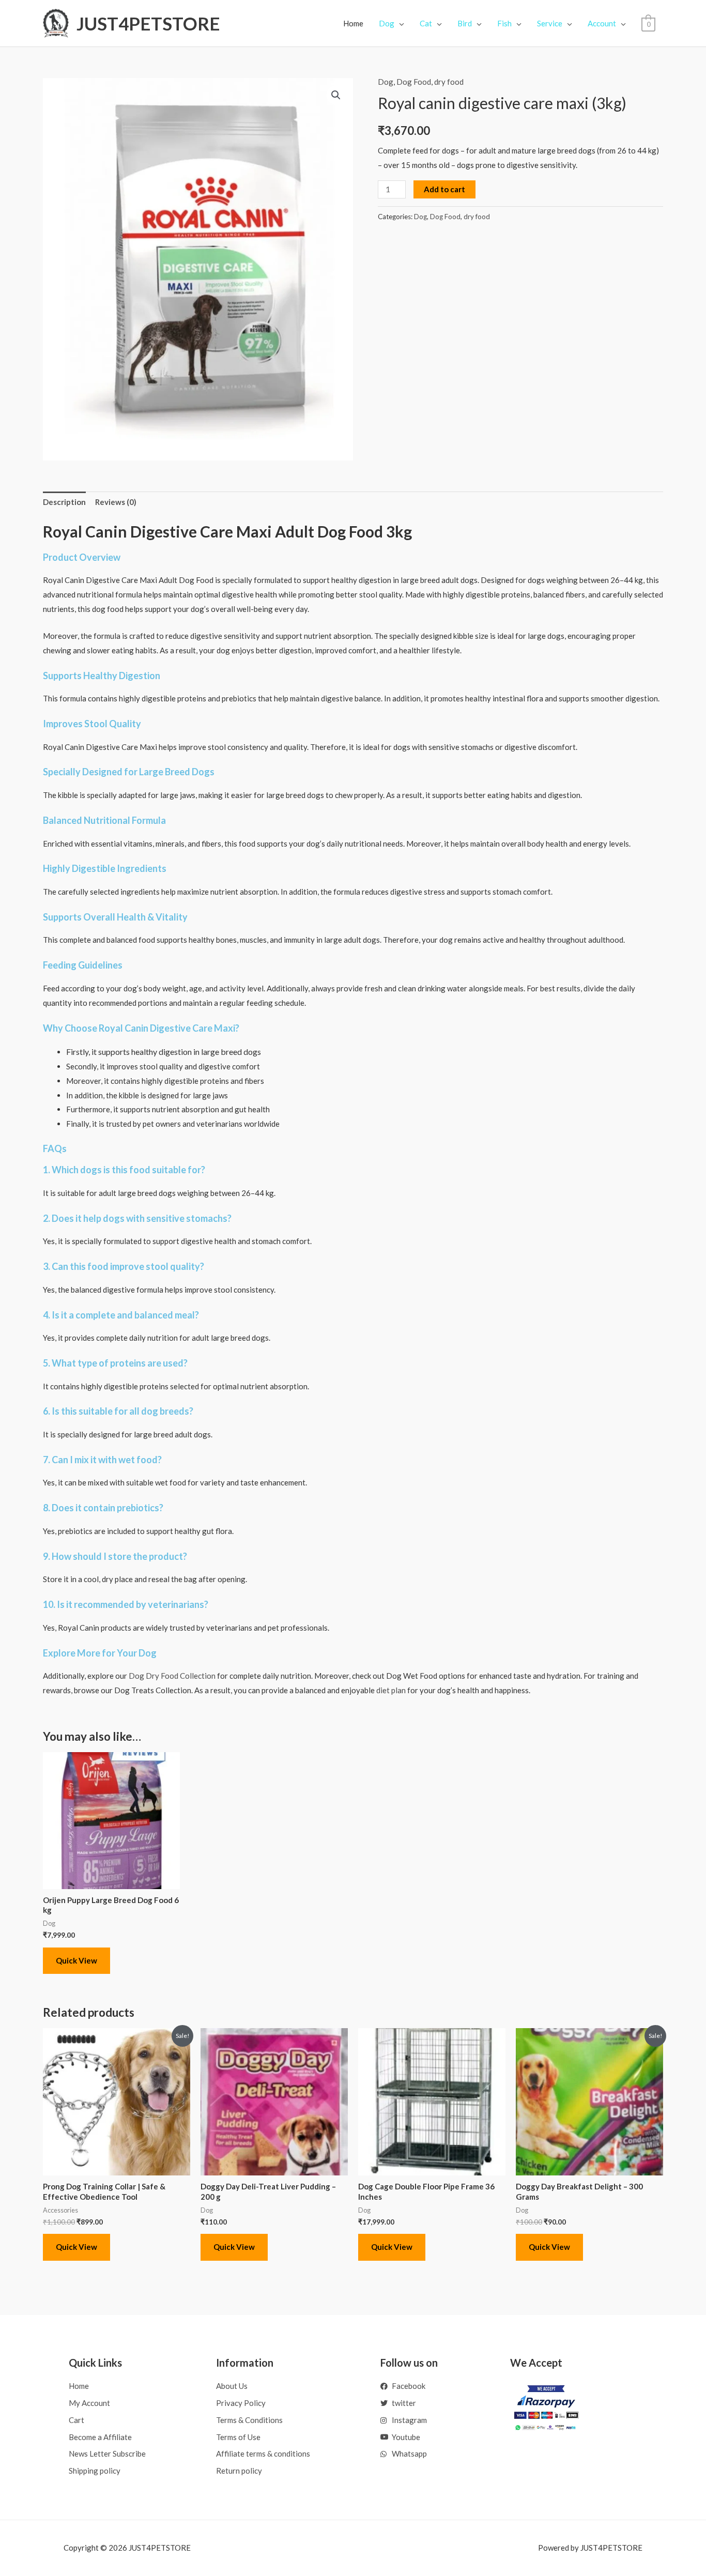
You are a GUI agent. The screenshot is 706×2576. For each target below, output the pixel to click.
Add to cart (444, 189)
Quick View (76, 1960)
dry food (449, 82)
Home (353, 23)
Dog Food (414, 82)
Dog (386, 82)
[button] (336, 95)
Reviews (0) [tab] (116, 502)
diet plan (391, 1690)
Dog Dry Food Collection (172, 1676)
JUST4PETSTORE (148, 23)
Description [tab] (64, 502)
